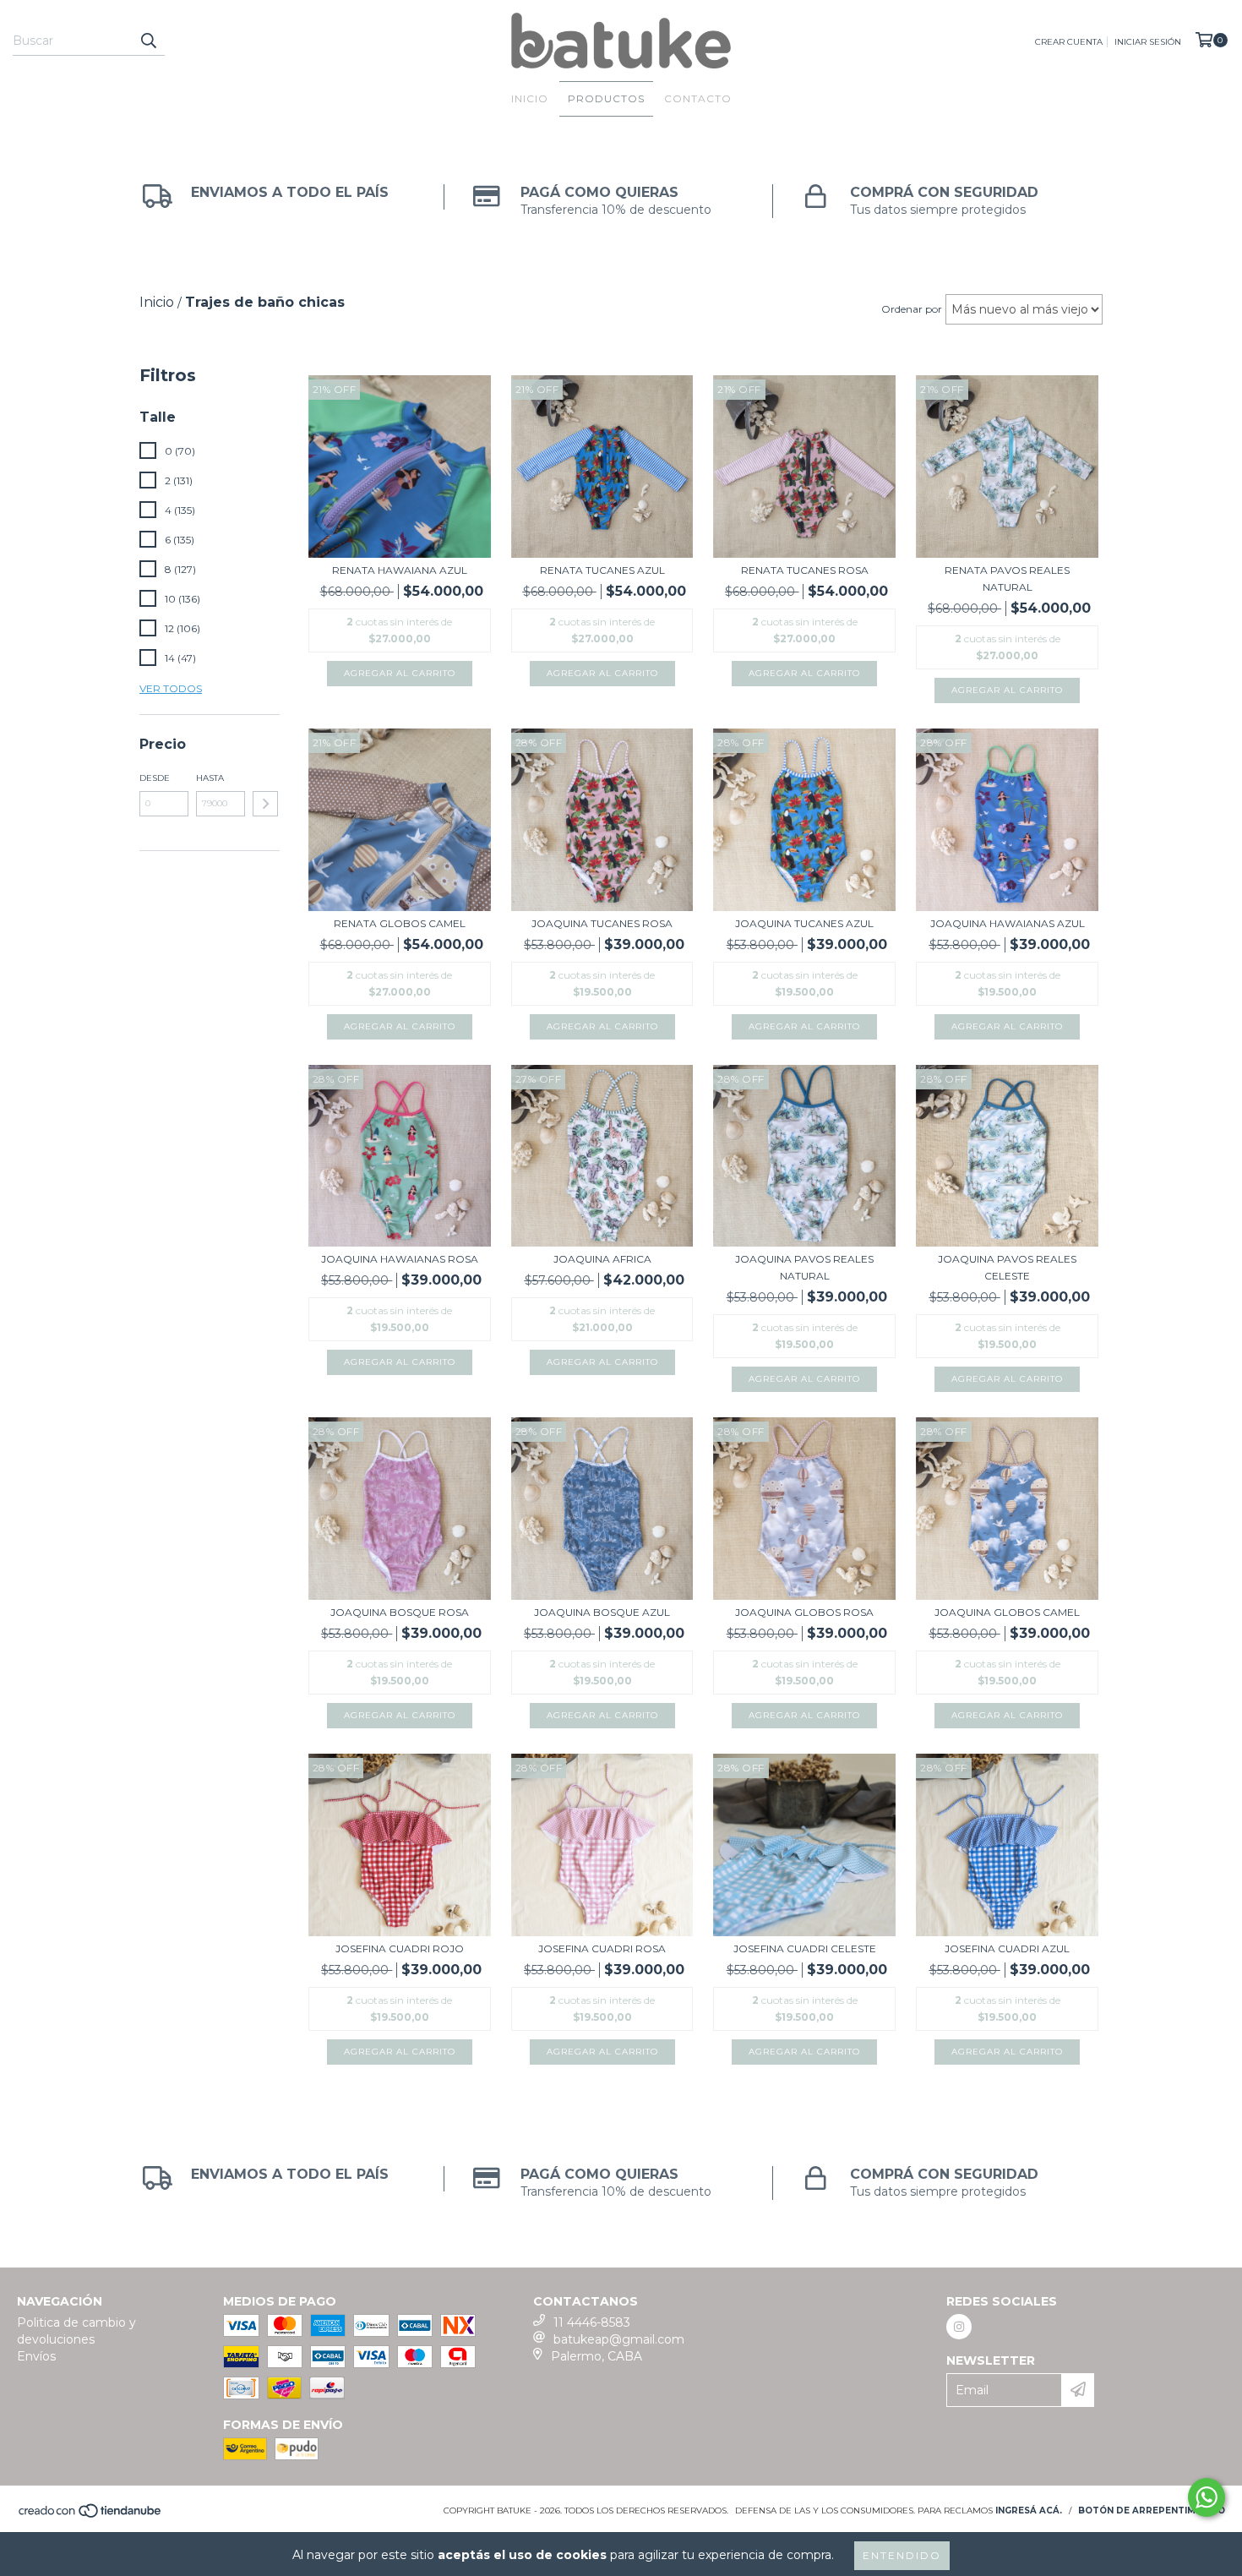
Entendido (902, 2555)
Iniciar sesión (1148, 42)
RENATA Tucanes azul (602, 570)
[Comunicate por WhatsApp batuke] (1207, 2497)
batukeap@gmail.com (619, 2339)
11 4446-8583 (592, 2322)
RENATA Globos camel (400, 923)
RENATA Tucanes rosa (805, 570)
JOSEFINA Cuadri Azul (1007, 1948)
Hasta (210, 778)
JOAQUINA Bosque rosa (400, 1612)
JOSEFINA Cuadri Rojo (400, 1948)
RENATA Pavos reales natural (1007, 579)
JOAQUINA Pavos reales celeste (1007, 1267)
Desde (155, 778)
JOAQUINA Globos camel (1007, 1612)
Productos (606, 98)
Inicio (530, 98)
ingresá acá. (1029, 2511)
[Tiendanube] (91, 2516)
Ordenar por (912, 309)
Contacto (698, 98)
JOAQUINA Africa (602, 1259)
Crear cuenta (1069, 42)
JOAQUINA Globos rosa (804, 1612)
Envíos (36, 2356)
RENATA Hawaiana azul (400, 570)
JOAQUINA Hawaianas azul (1008, 923)
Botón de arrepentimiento (1152, 2511)
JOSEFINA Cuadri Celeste (805, 1948)
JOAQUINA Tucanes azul (804, 923)
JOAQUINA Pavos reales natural (804, 1267)
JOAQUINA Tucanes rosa (602, 923)
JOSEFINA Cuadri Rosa (602, 1948)
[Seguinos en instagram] (959, 2327)
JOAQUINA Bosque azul (602, 1612)
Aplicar (265, 804)
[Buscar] (148, 41)
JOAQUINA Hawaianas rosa (400, 1259)
